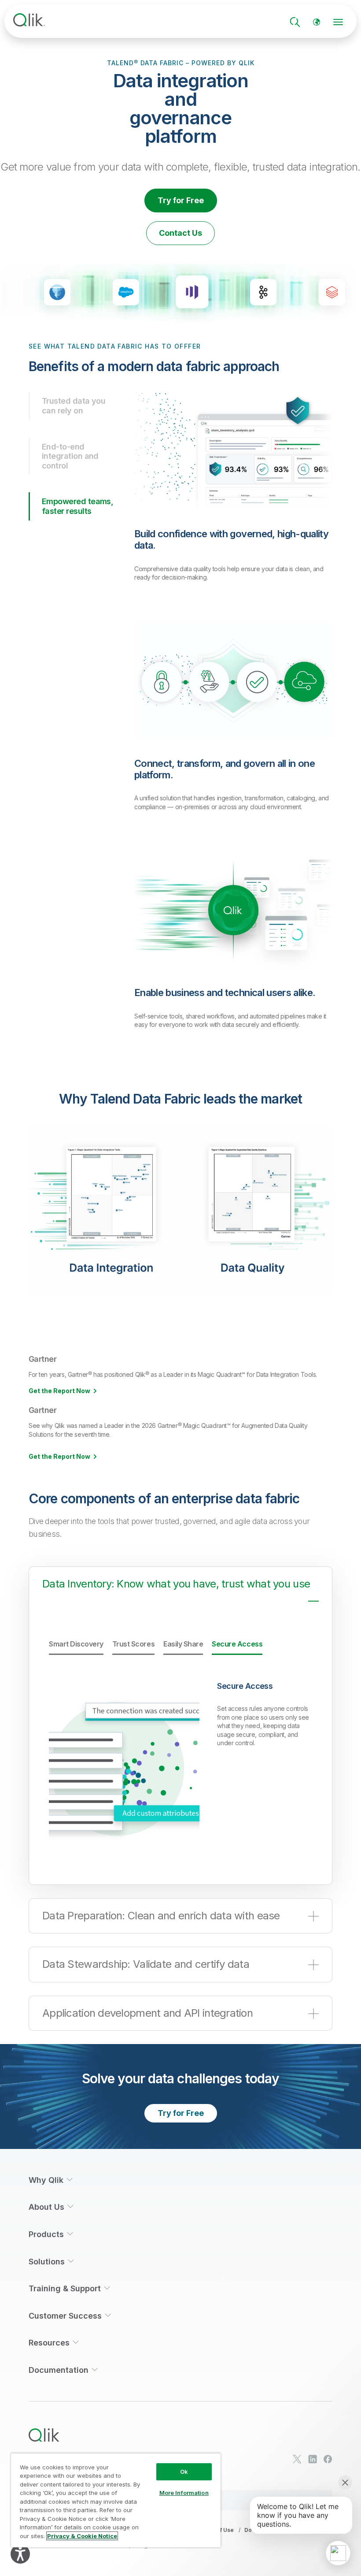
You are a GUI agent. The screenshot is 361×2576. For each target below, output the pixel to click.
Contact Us (180, 233)
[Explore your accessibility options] (20, 2554)
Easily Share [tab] (183, 1644)
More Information (184, 2493)
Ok (184, 2472)
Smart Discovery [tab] (76, 1644)
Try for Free (181, 200)
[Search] (295, 22)
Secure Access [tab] (237, 1644)
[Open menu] (338, 22)
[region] (116, 2500)
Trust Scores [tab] (133, 1644)
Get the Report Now (59, 1391)
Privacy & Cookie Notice (82, 2536)
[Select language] (317, 22)
